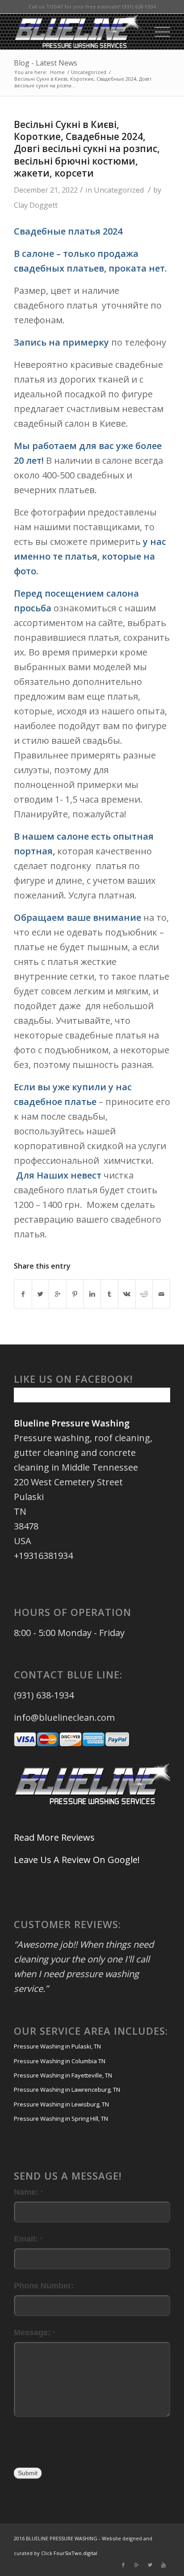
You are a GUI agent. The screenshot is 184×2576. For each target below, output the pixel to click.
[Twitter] (150, 2565)
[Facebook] (123, 2565)
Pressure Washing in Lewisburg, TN (61, 2104)
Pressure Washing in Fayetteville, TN (63, 2075)
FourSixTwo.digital (75, 2553)
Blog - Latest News (46, 63)
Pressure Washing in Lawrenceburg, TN (67, 2090)
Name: (28, 2192)
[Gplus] (137, 2565)
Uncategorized (89, 72)
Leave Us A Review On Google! (77, 1860)
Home (57, 72)
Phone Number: (44, 2285)
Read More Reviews (54, 1837)
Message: (34, 2332)
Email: (28, 2239)
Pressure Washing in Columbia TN (60, 2061)
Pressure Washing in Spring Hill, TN (61, 2119)
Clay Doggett (36, 205)
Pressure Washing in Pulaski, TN (57, 2046)
